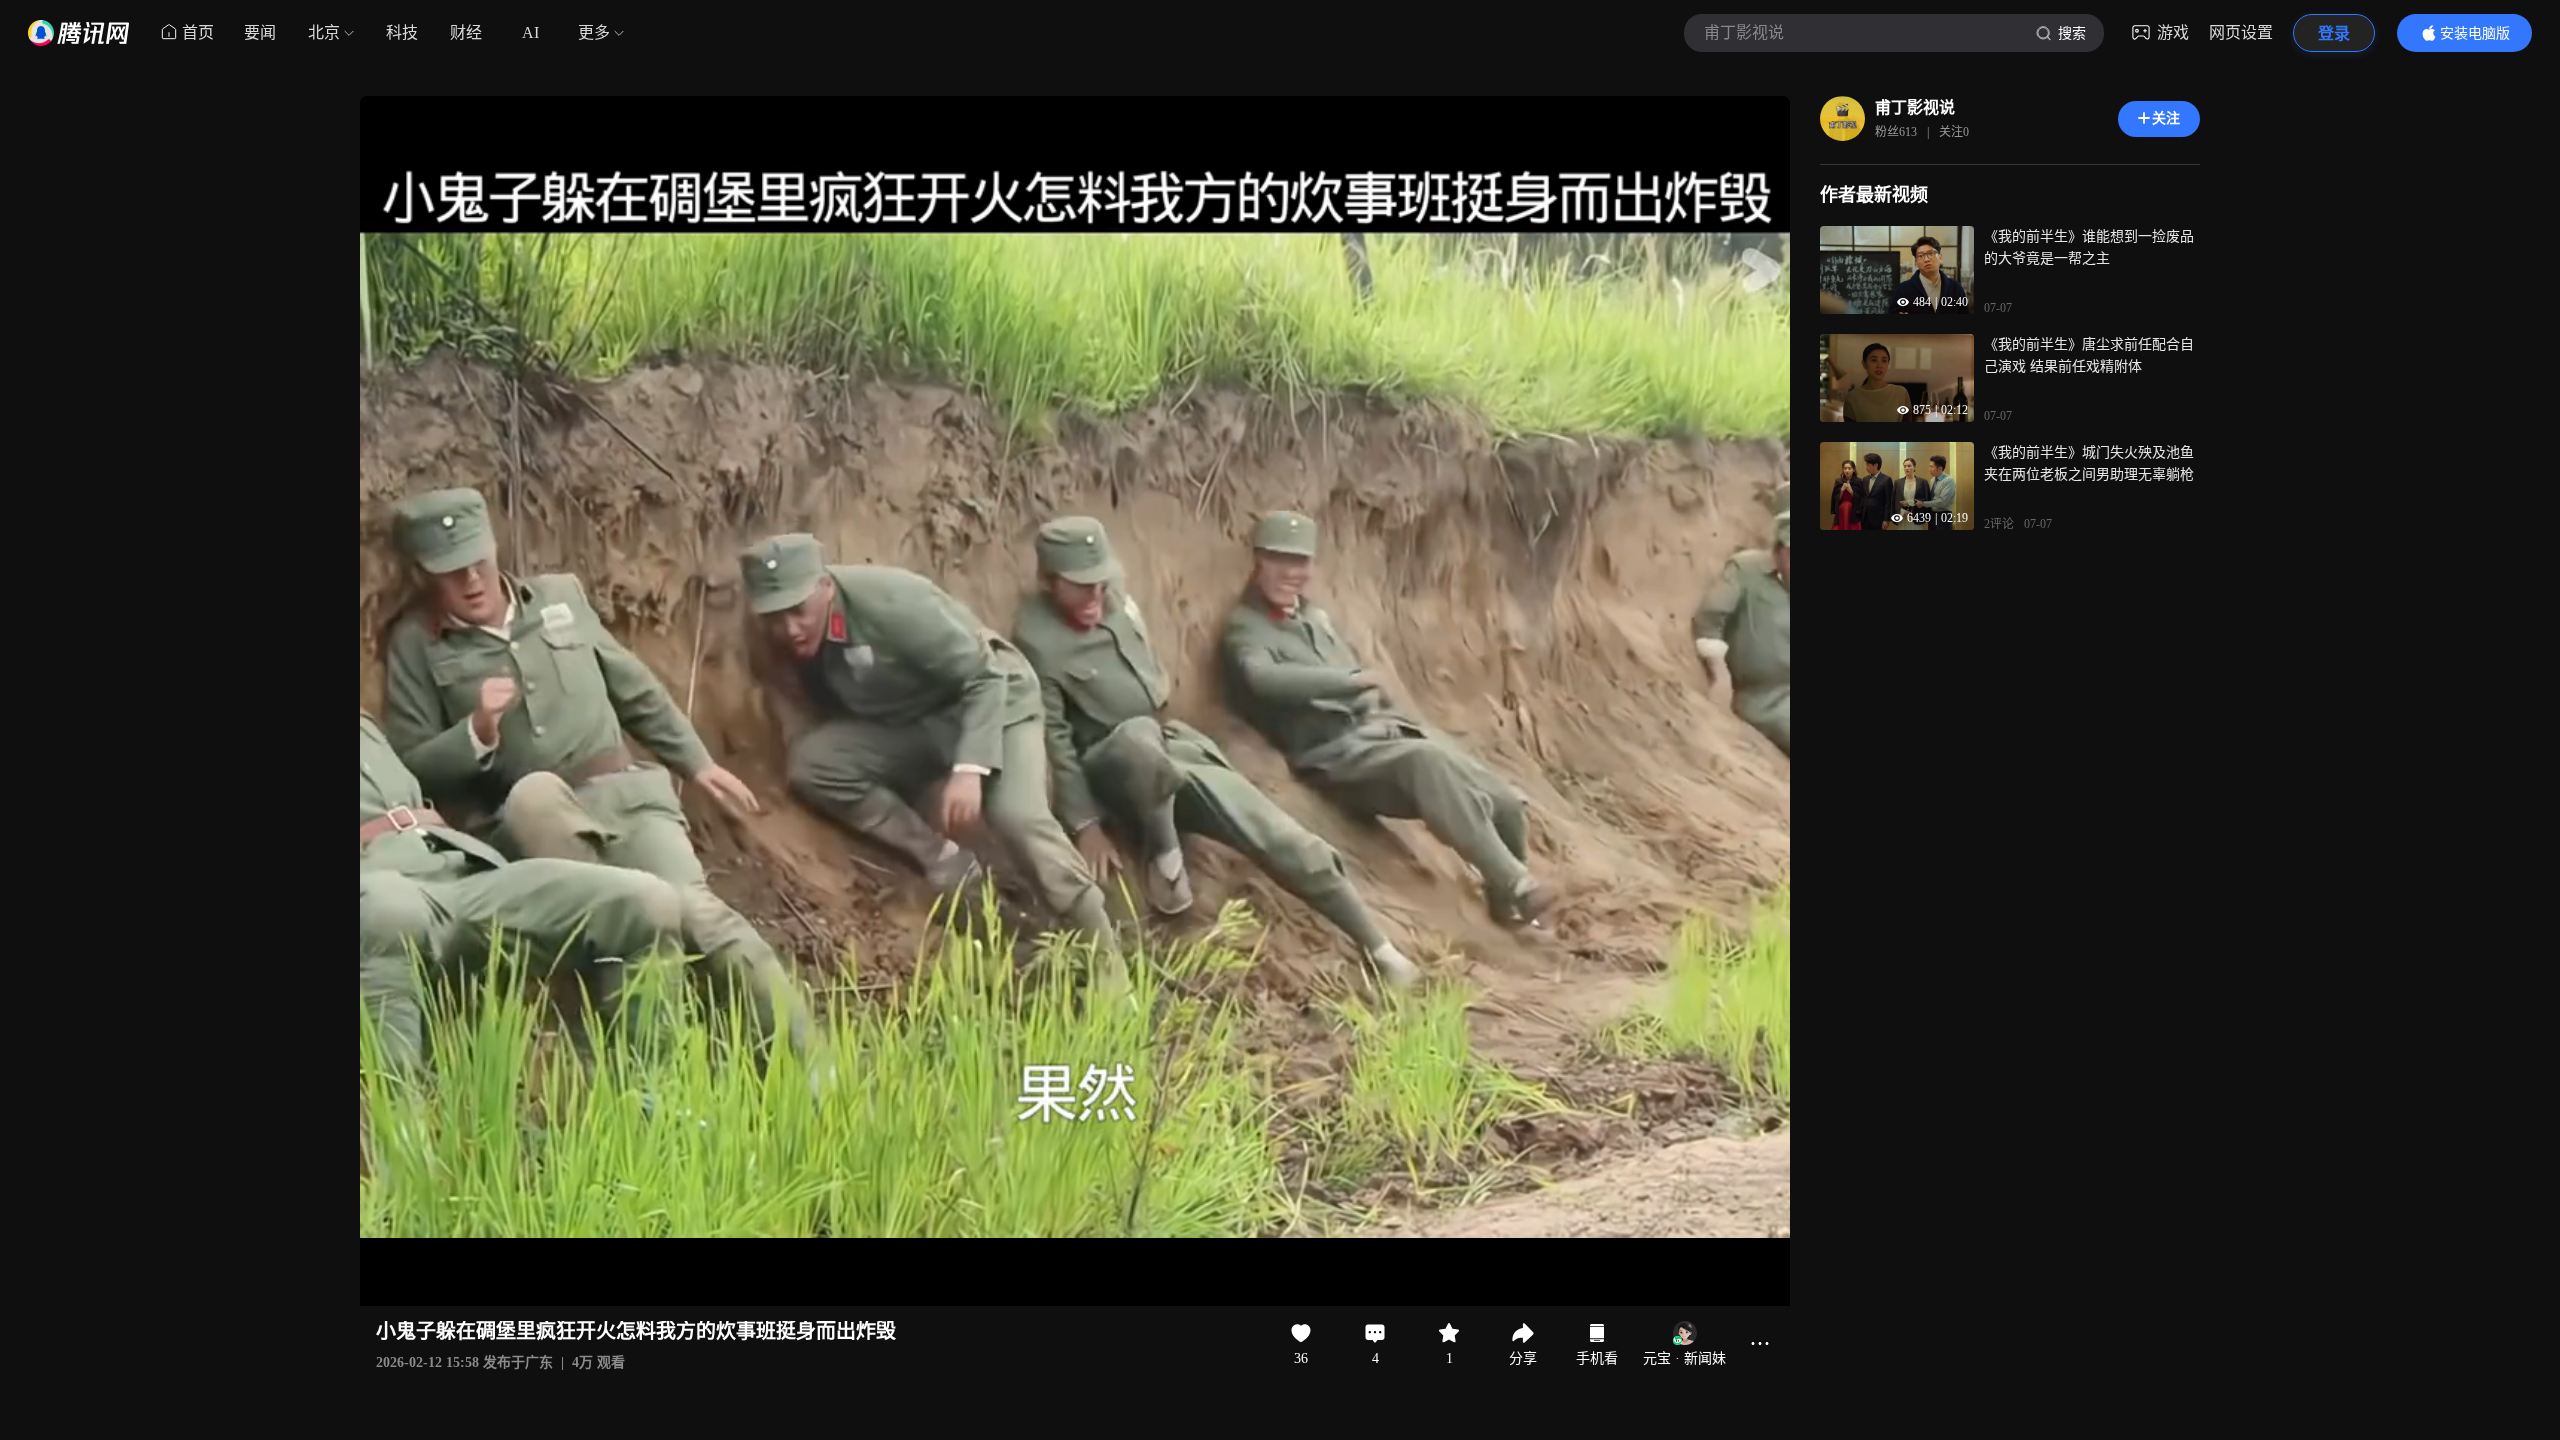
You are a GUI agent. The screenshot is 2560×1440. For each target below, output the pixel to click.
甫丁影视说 (1915, 107)
